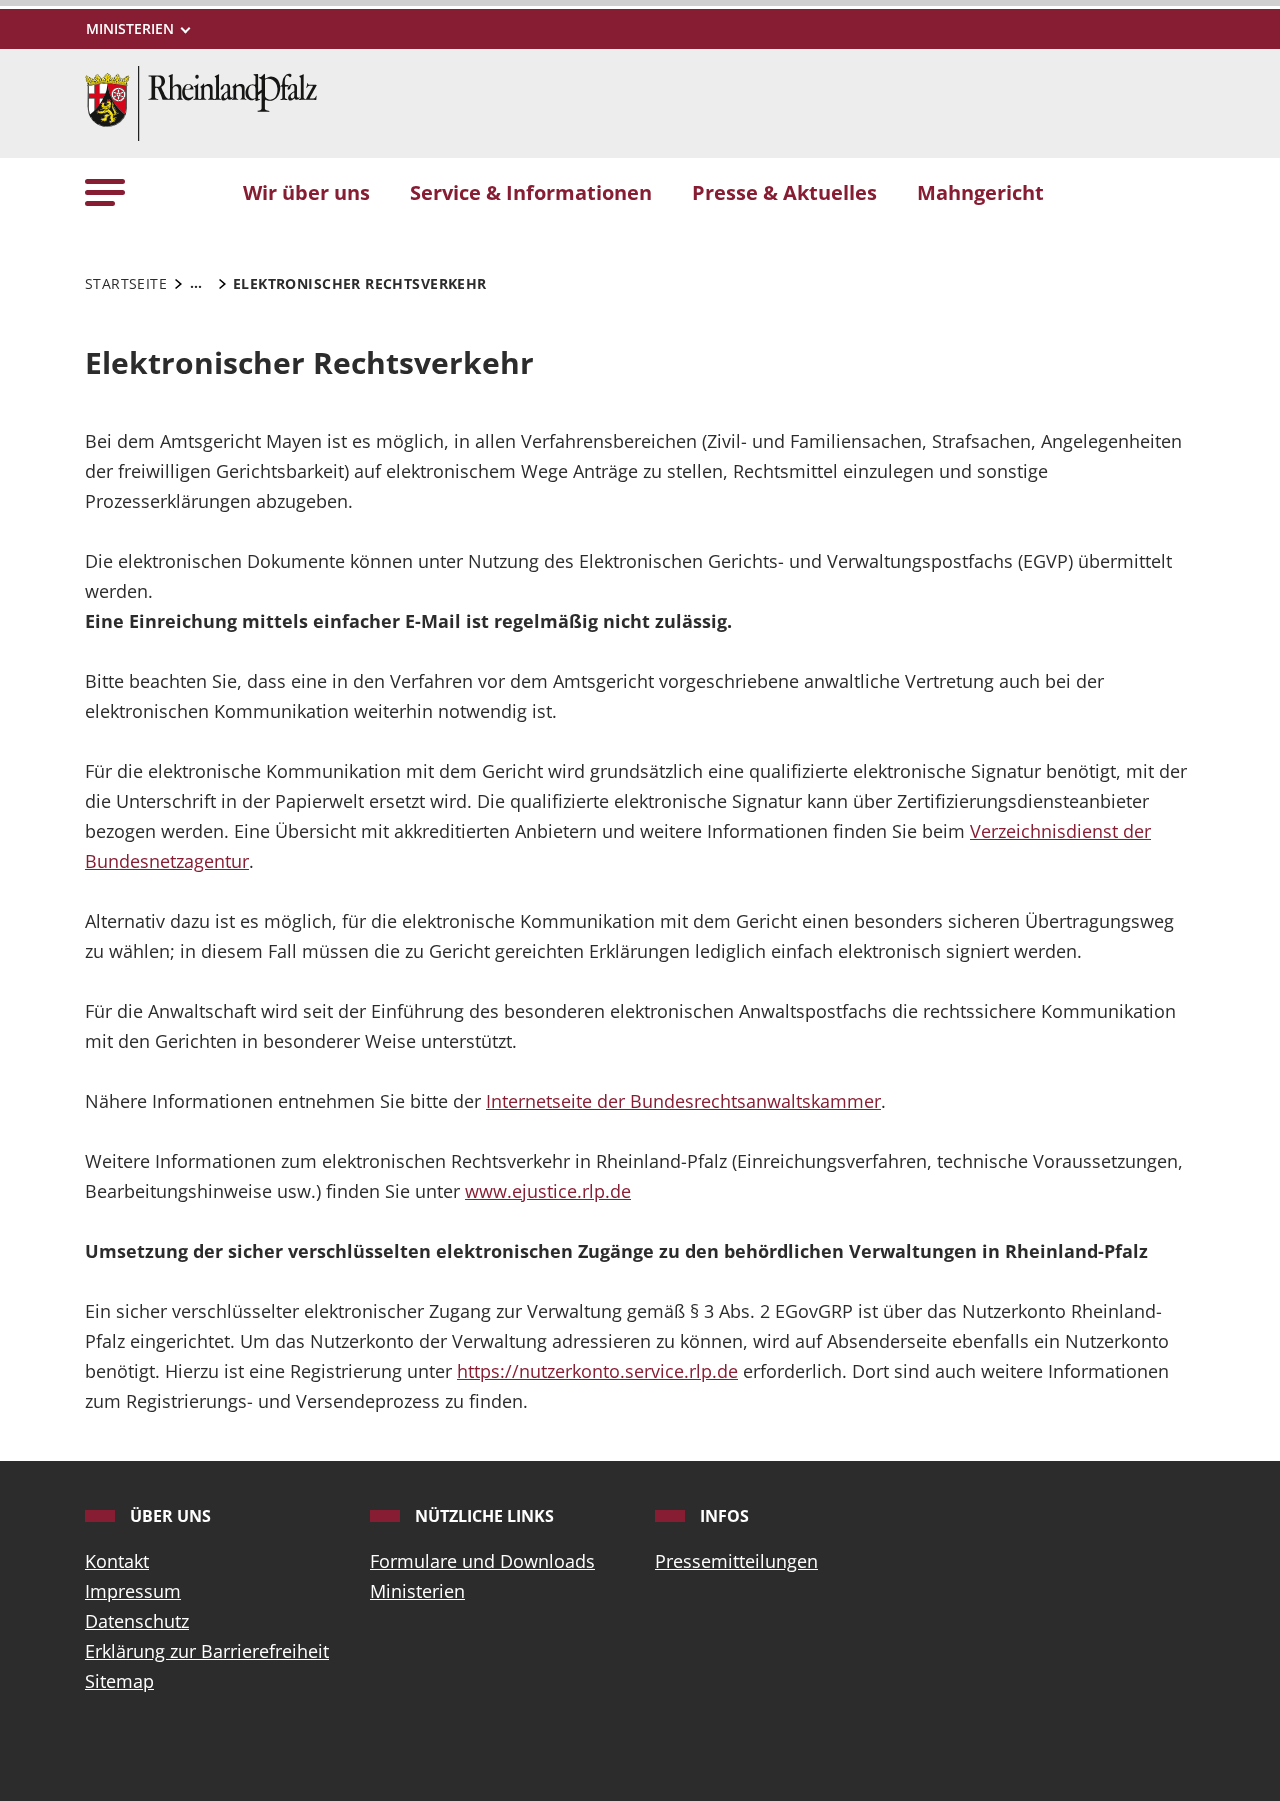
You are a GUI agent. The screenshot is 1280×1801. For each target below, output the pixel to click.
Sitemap (119, 1681)
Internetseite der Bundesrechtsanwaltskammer (683, 1101)
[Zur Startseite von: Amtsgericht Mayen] (201, 101)
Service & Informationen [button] (531, 192)
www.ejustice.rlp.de (548, 1191)
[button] (105, 191)
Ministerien (417, 1591)
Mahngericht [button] (980, 192)
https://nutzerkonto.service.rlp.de (597, 1371)
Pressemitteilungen (736, 1561)
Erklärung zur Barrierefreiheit (207, 1651)
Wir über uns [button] (306, 192)
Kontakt (117, 1561)
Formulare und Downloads (482, 1561)
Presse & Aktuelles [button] (784, 192)
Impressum (133, 1591)
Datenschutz (137, 1621)
